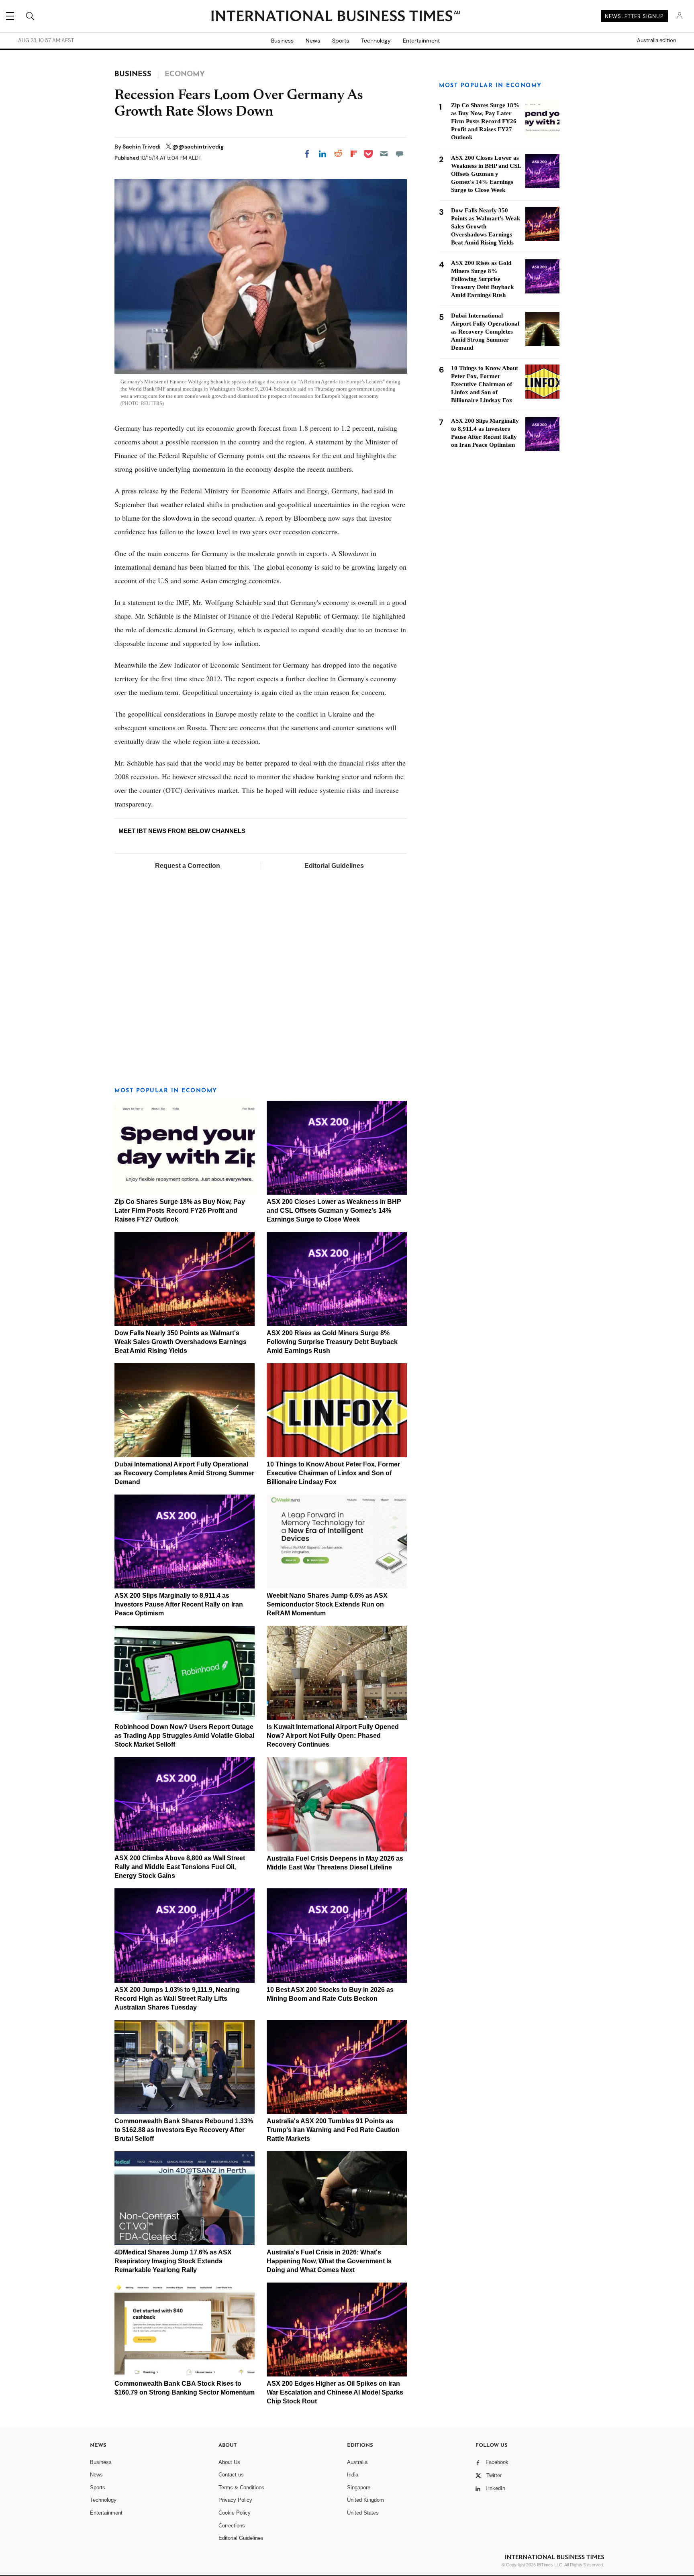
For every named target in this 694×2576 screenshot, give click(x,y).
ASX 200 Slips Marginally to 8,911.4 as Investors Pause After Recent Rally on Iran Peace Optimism (179, 1604)
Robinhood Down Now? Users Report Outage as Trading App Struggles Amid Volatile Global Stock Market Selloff (184, 1736)
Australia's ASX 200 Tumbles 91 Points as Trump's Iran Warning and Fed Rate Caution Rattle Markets (333, 2130)
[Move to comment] (400, 154)
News (313, 41)
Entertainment (421, 41)
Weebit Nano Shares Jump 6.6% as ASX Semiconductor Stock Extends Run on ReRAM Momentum (327, 1604)
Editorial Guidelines (334, 866)
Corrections (232, 2526)
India (353, 2475)
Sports (341, 41)
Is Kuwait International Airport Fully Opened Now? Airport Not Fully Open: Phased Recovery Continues (333, 1736)
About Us (229, 2462)
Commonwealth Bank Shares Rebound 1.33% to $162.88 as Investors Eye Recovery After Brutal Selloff (184, 2130)
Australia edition (656, 41)
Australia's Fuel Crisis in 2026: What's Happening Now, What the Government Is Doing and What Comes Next (329, 2261)
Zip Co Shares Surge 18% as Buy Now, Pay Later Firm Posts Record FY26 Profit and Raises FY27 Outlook (180, 1211)
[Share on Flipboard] (354, 154)
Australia (357, 2462)
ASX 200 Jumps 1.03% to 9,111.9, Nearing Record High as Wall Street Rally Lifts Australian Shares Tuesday (177, 1999)
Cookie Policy (235, 2513)
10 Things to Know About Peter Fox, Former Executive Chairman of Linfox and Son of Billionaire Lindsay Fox (333, 1473)
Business (282, 41)
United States (363, 2513)
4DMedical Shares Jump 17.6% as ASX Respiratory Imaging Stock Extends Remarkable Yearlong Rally (173, 2261)
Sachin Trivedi (142, 147)
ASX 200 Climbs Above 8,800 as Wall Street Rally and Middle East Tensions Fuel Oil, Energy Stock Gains (180, 1867)
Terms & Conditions (241, 2487)
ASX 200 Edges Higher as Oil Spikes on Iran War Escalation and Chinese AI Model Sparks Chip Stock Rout (335, 2392)
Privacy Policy (235, 2500)
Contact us (231, 2475)
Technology (376, 41)
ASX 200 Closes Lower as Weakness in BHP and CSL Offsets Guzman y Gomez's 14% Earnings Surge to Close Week (334, 1211)
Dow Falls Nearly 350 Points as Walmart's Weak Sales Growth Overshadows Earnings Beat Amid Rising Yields (181, 1342)
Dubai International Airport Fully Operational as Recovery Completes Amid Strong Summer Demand (184, 1473)
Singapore (359, 2487)
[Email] (384, 154)
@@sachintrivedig (198, 147)
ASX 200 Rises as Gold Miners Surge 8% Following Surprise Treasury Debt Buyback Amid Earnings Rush (332, 1342)
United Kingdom (365, 2500)
